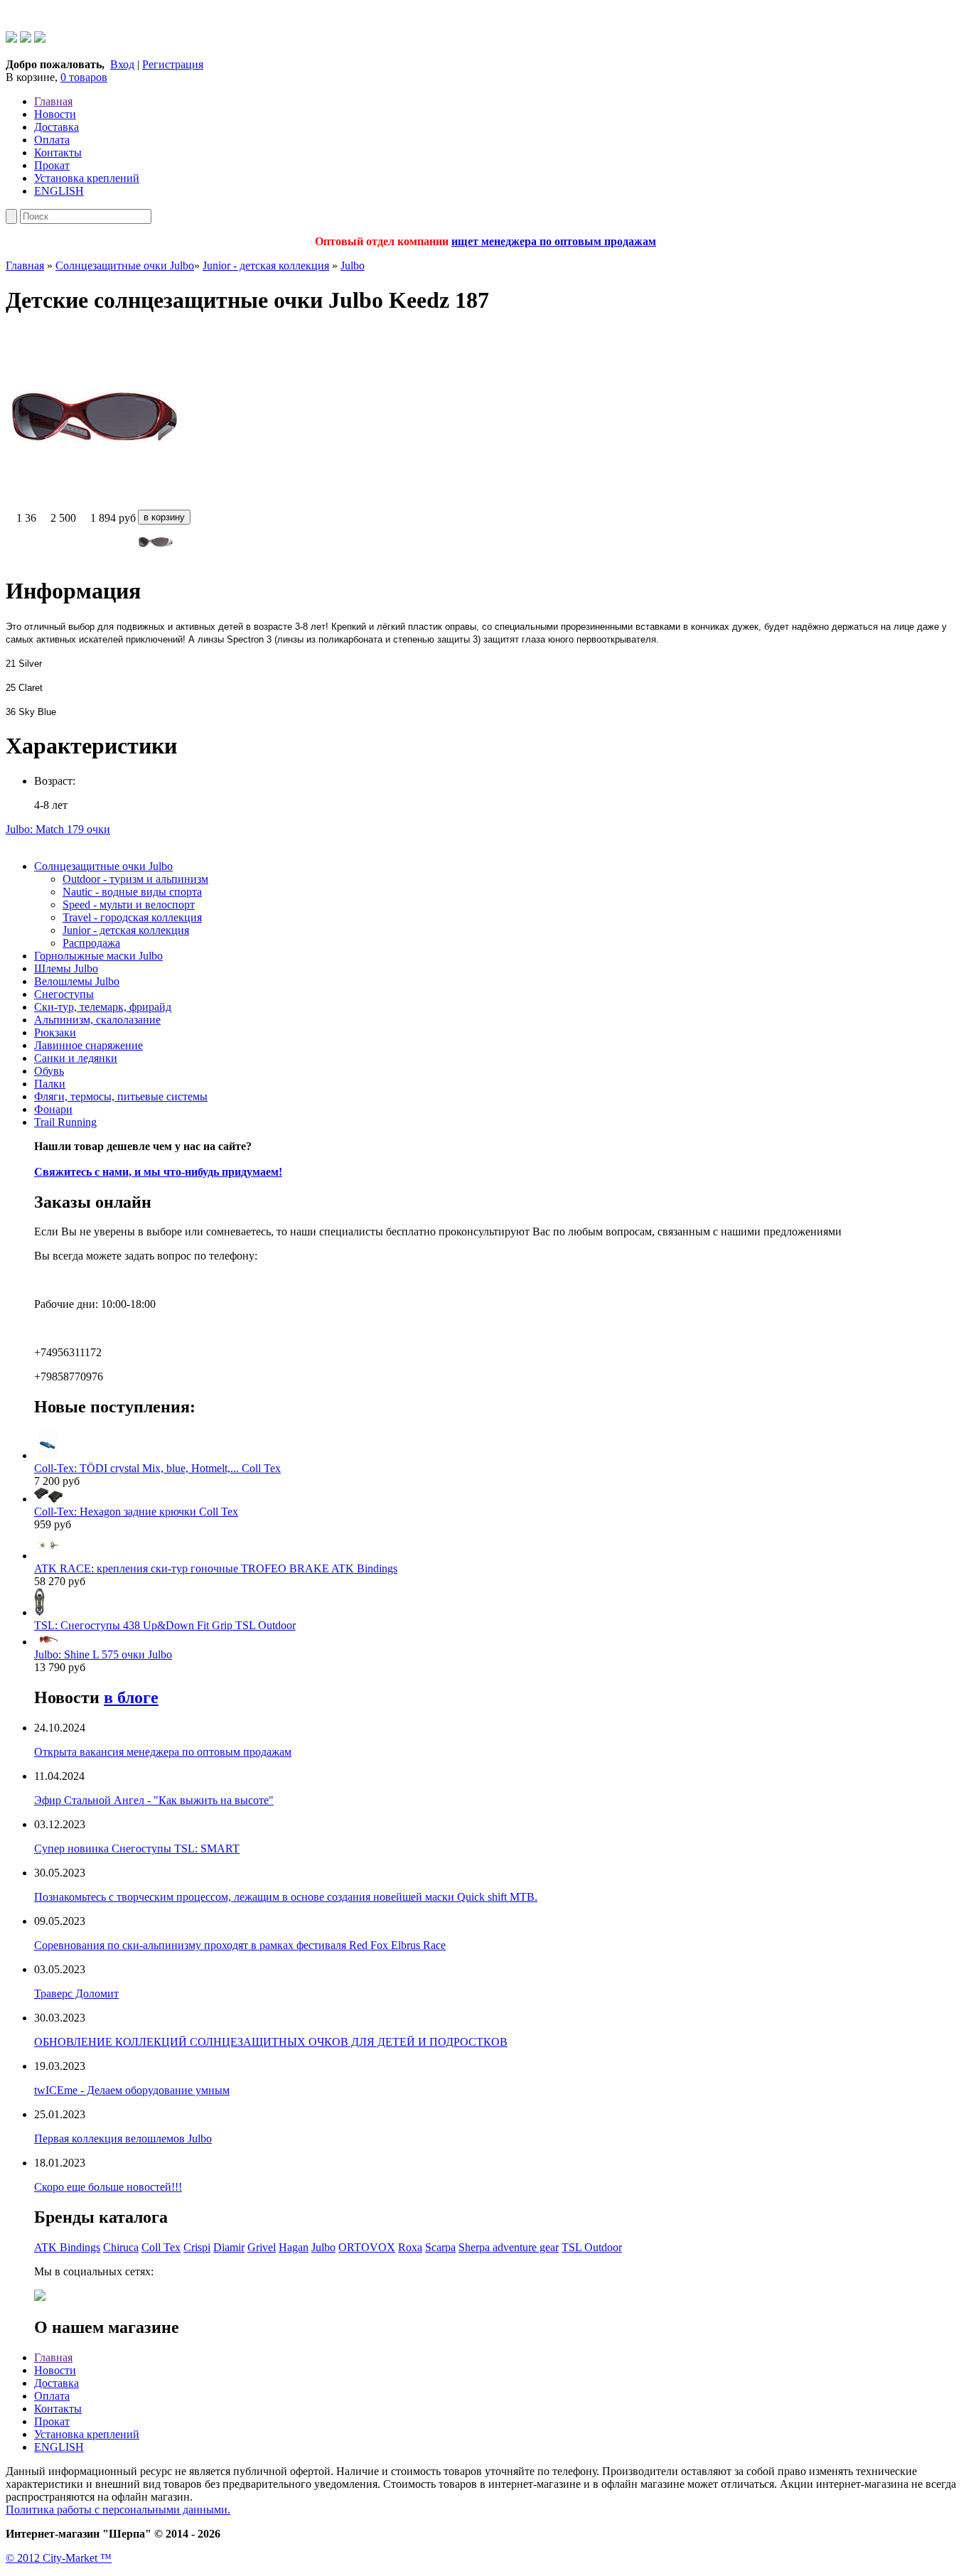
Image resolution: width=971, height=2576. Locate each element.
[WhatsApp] (11, 39)
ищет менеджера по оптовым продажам (554, 241)
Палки (50, 1084)
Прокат (52, 165)
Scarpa (440, 2247)
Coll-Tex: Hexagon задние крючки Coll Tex (136, 1512)
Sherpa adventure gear (509, 2247)
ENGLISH (59, 191)
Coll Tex (161, 2247)
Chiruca (121, 2247)
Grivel (262, 2247)
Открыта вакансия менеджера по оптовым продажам (163, 1752)
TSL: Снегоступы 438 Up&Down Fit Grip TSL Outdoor (165, 1625)
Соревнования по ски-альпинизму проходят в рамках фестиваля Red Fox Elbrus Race (240, 1945)
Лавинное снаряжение (88, 1045)
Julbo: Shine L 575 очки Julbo (103, 1654)
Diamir (229, 2247)
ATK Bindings (67, 2247)
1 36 (26, 518)
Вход (122, 64)
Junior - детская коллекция (266, 265)
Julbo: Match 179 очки (58, 829)
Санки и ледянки (76, 1058)
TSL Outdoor (592, 2247)
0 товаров (84, 77)
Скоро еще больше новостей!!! (108, 2187)
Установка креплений (87, 178)
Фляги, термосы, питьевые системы (121, 1096)
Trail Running (65, 1122)
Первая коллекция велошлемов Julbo (123, 2138)
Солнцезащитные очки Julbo (125, 265)
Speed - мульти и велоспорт (129, 905)
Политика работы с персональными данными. (118, 2510)
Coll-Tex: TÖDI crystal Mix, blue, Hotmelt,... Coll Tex (157, 1468)
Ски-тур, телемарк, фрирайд (103, 1007)
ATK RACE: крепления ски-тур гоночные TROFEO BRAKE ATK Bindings (216, 1568)
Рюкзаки (55, 1032)
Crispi (197, 2247)
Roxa (410, 2247)
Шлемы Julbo (66, 968)
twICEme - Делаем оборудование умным (132, 2090)
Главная (53, 101)
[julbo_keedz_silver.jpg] (485, 544)
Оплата (52, 140)
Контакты (58, 152)
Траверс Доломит (76, 1993)
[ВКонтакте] (40, 39)
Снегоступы (64, 994)
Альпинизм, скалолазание (97, 1020)
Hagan (294, 2247)
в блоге (131, 1697)
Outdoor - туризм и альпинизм (135, 879)
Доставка (57, 127)
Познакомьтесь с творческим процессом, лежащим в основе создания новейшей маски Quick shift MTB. (286, 1897)
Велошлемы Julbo (77, 981)
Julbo (353, 265)
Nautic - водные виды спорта (132, 892)
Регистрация (173, 64)
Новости (55, 114)
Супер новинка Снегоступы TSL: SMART (137, 1848)
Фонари (53, 1109)
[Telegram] (26, 39)
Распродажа (91, 943)
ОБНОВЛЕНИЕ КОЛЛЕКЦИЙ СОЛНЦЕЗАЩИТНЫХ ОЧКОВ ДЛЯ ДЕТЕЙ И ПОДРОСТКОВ (271, 2042)
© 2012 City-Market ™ (59, 2558)
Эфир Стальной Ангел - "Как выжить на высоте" (154, 1800)
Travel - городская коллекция (132, 917)
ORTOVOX (367, 2247)
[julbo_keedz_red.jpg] (95, 503)
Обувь (49, 1071)
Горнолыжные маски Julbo (98, 956)
